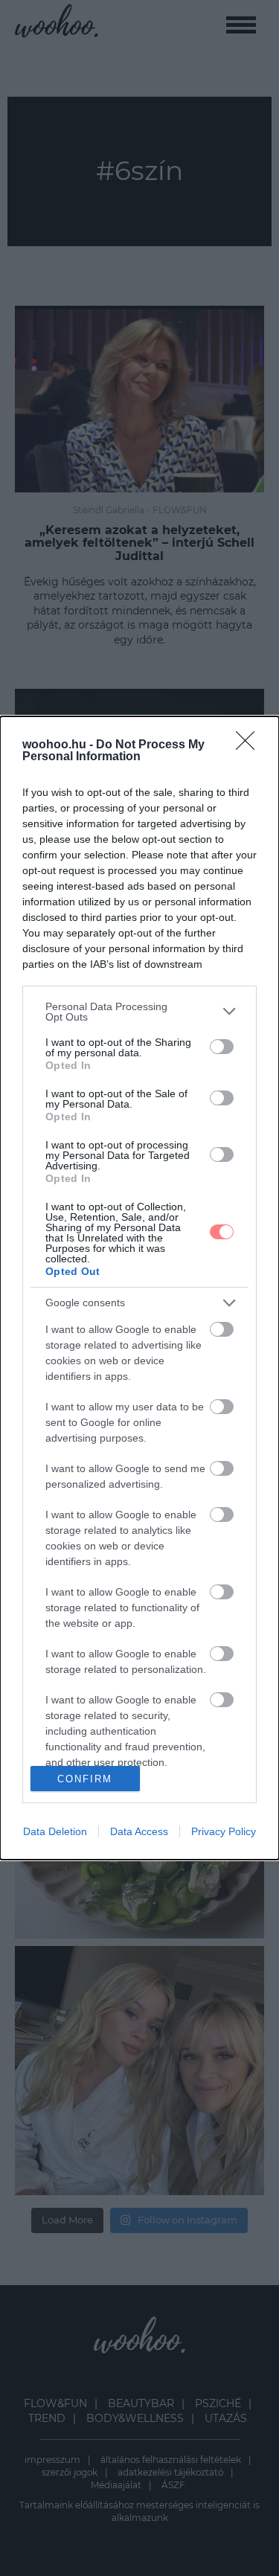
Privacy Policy (224, 1831)
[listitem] (139, 1012)
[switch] (222, 1047)
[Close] (250, 745)
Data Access (139, 1831)
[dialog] (139, 1288)
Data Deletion (55, 1831)
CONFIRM (85, 1779)
